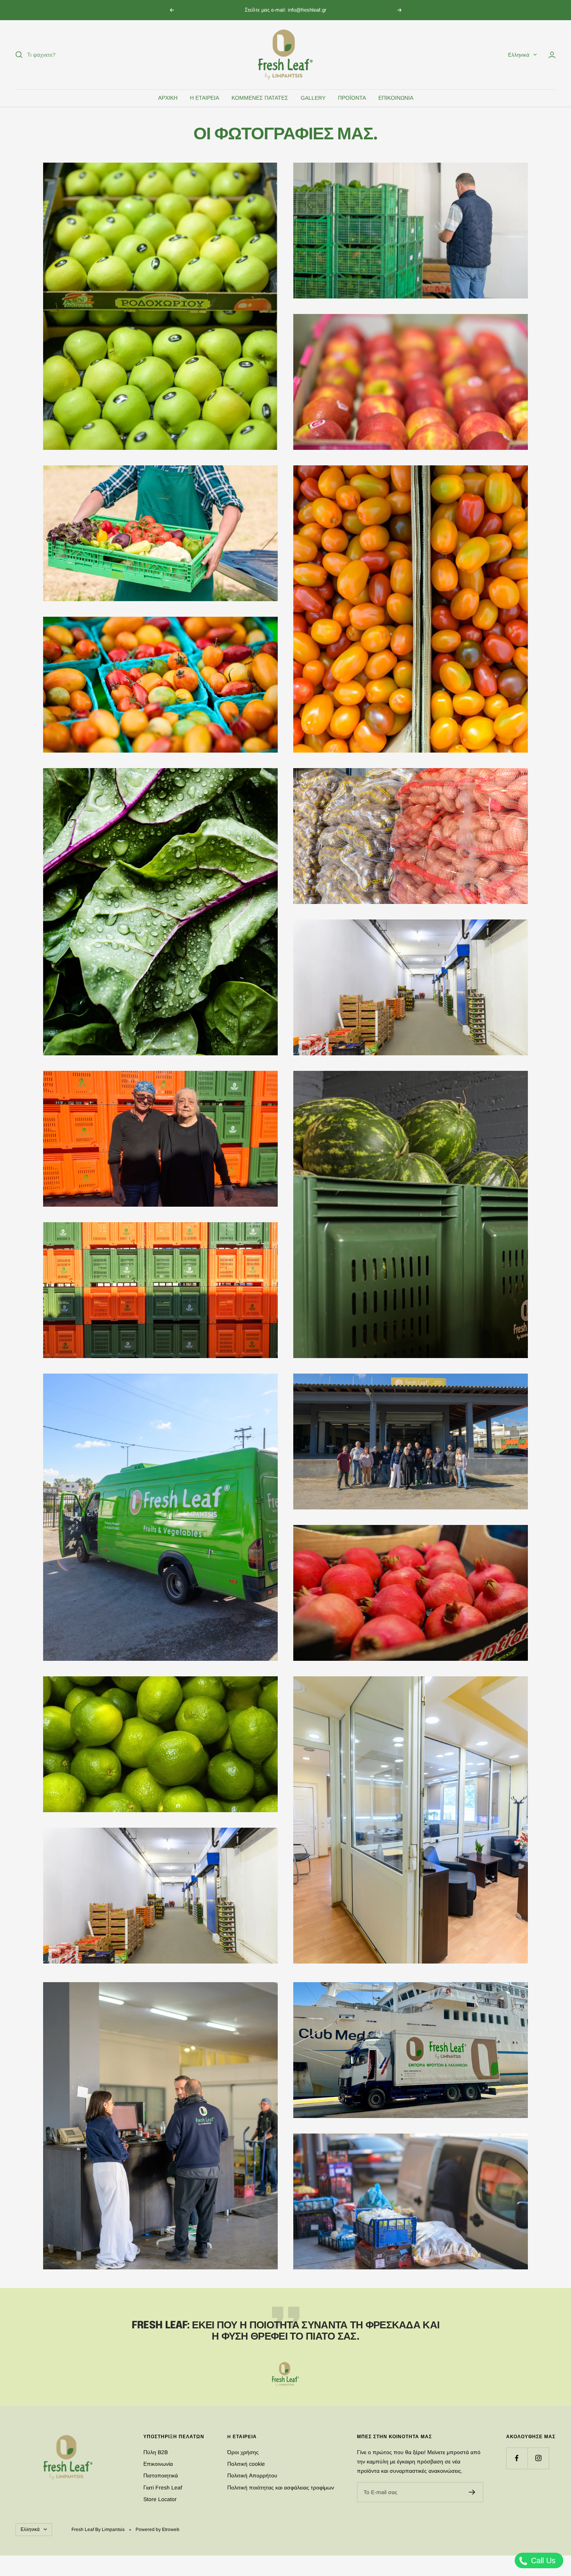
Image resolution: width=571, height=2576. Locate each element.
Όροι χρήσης (243, 2452)
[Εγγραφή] (472, 2492)
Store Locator (160, 2499)
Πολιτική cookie (246, 2464)
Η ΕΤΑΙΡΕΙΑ (205, 98)
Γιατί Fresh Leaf (163, 2488)
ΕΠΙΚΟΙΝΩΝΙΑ (396, 98)
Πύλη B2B (156, 2452)
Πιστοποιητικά (161, 2475)
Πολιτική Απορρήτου (252, 2475)
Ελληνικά (519, 55)
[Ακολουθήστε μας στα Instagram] (538, 2458)
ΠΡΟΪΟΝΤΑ (352, 98)
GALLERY (313, 98)
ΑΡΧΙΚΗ (168, 98)
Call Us (542, 2560)
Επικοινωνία (158, 2464)
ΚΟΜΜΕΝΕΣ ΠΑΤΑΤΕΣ (260, 98)
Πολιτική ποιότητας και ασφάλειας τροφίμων (281, 2488)
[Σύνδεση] (552, 55)
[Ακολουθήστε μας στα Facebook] (517, 2458)
